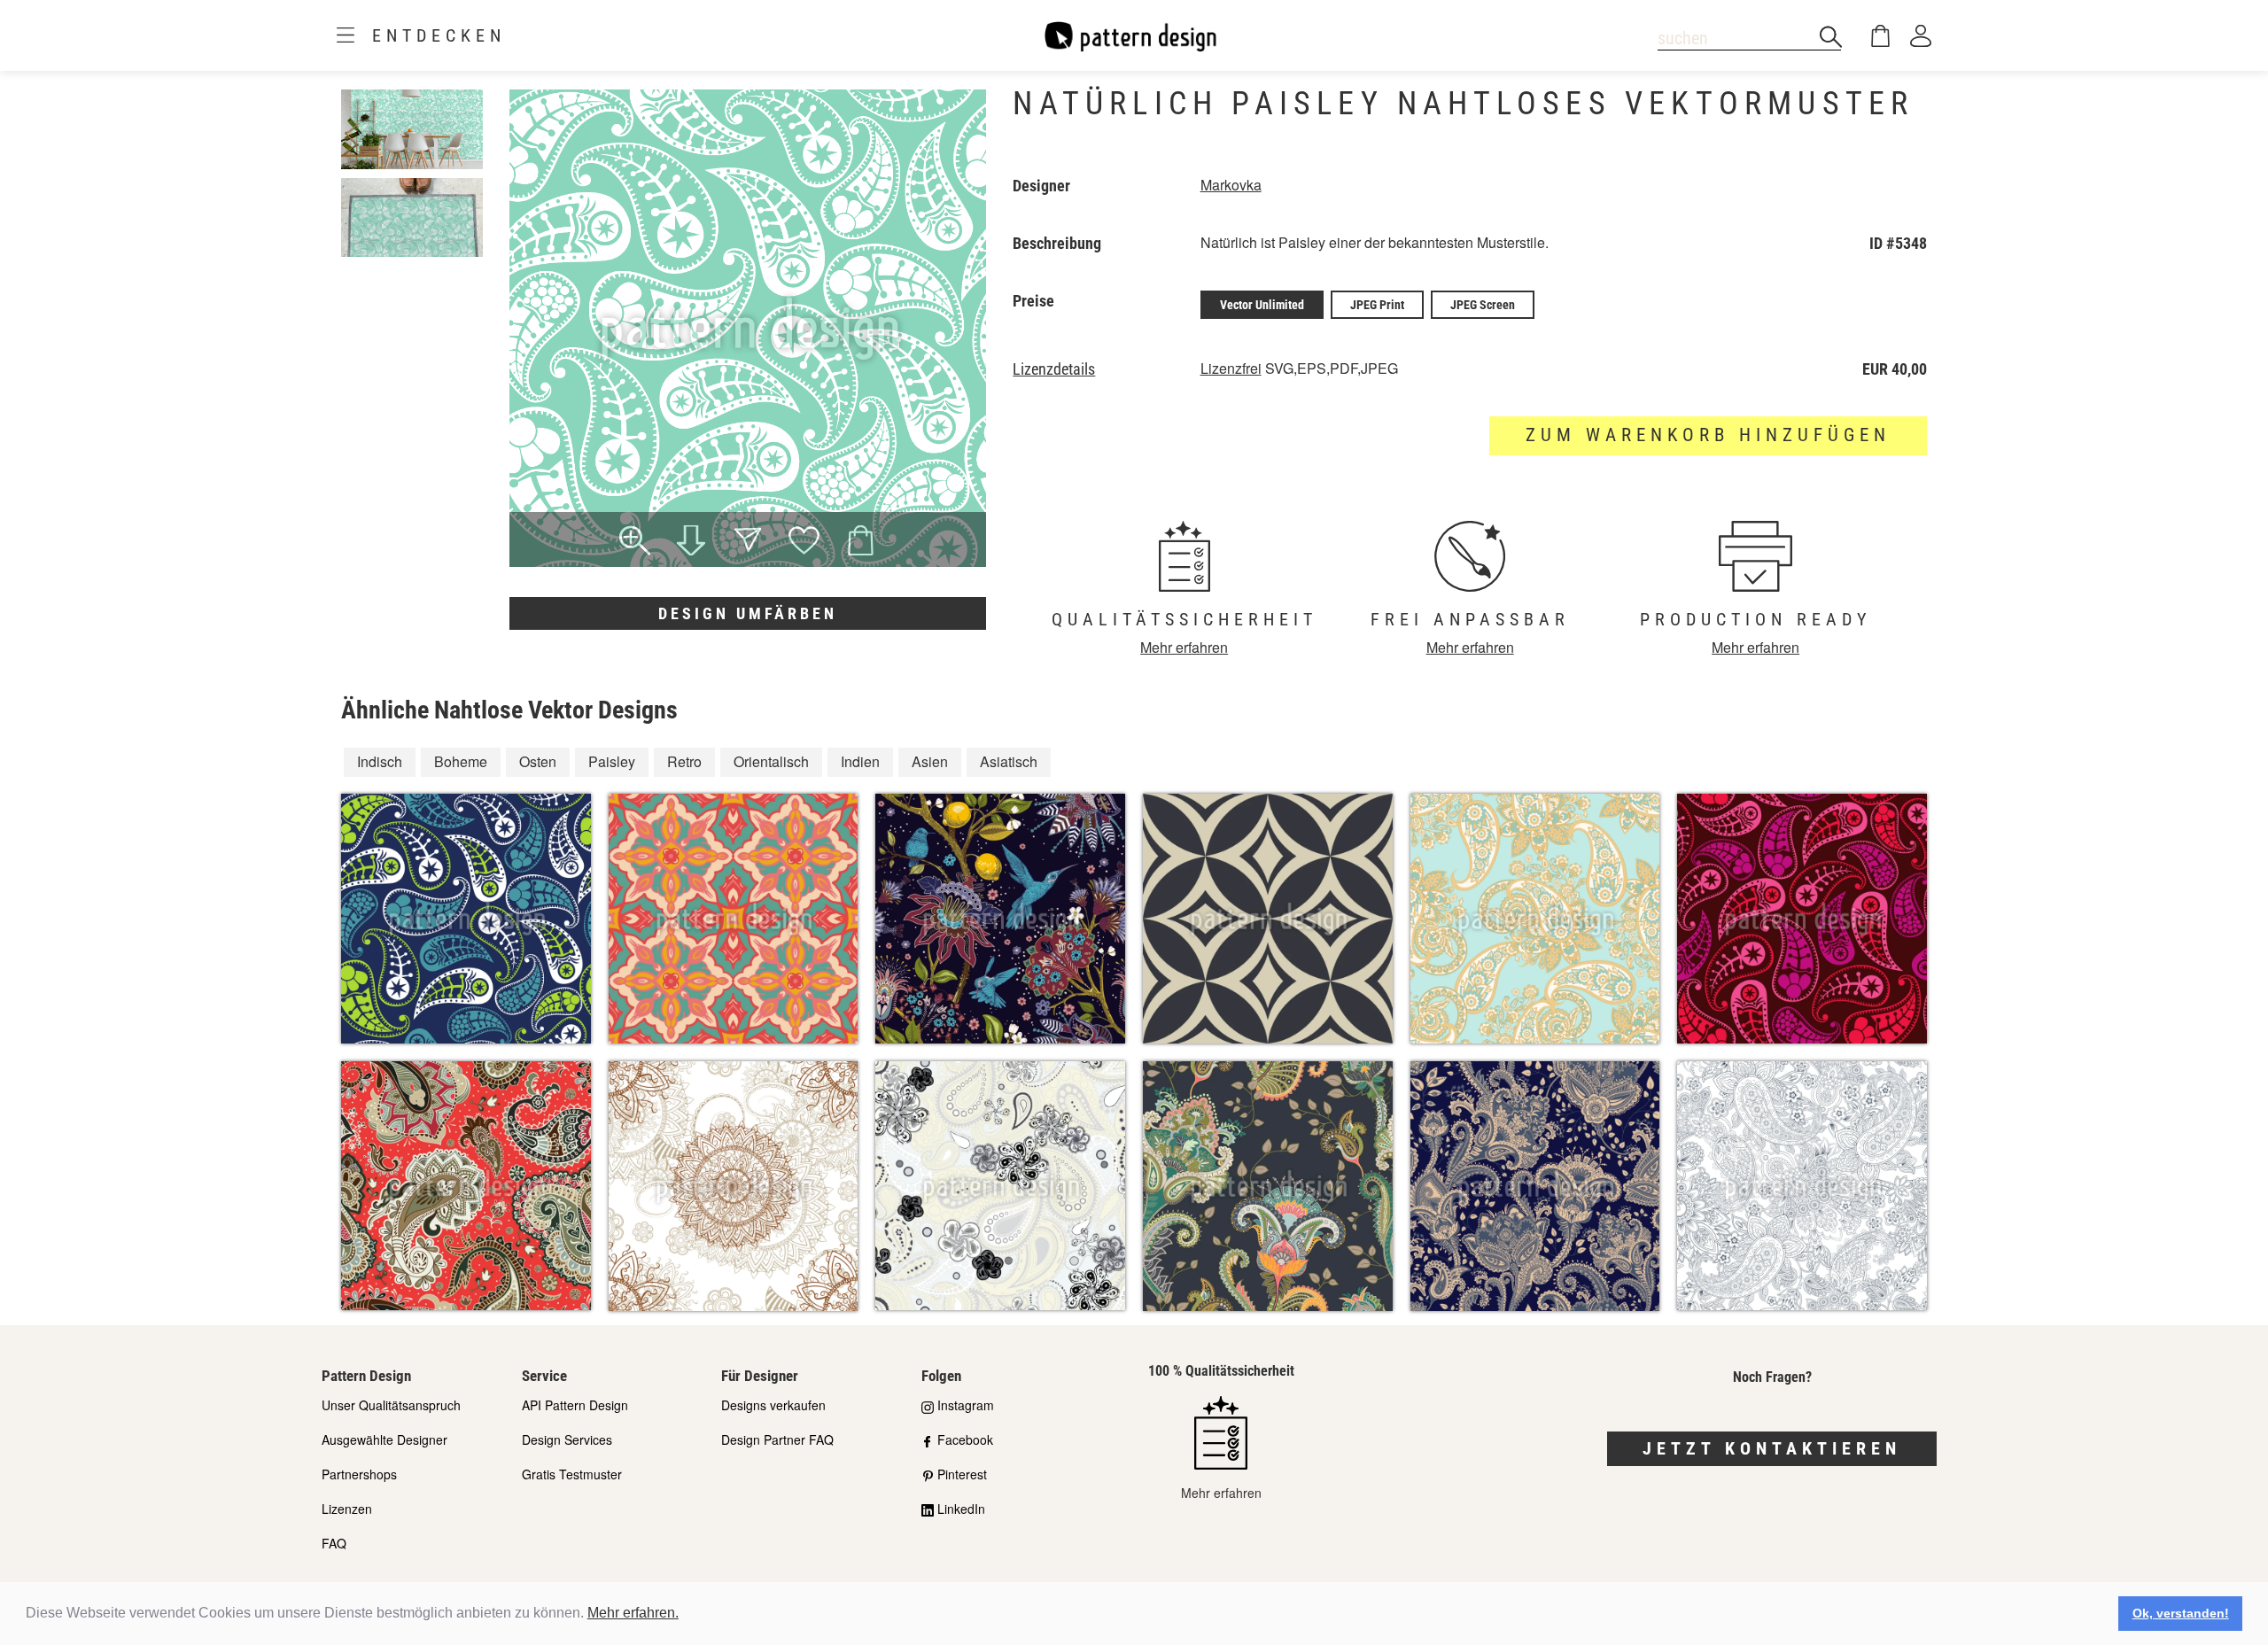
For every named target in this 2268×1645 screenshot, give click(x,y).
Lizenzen (347, 1509)
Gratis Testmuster (572, 1474)
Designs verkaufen (773, 1405)
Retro (684, 761)
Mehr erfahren (1184, 647)
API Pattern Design (575, 1405)
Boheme (461, 761)
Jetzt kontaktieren (1772, 1448)
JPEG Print (1377, 305)
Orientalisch (771, 761)
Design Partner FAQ (777, 1439)
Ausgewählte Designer (384, 1439)
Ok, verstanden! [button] (2181, 1613)
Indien (860, 761)
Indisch (380, 761)
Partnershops (359, 1474)
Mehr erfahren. (633, 1613)
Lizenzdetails (1054, 369)
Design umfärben (748, 613)
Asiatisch (1009, 761)
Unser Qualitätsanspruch (391, 1405)
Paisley (612, 761)
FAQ (334, 1543)
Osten (538, 761)
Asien (930, 761)
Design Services (567, 1439)
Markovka (1231, 185)
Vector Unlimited (1262, 305)
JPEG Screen (1483, 305)
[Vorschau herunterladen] (691, 542)
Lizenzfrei (1231, 368)
